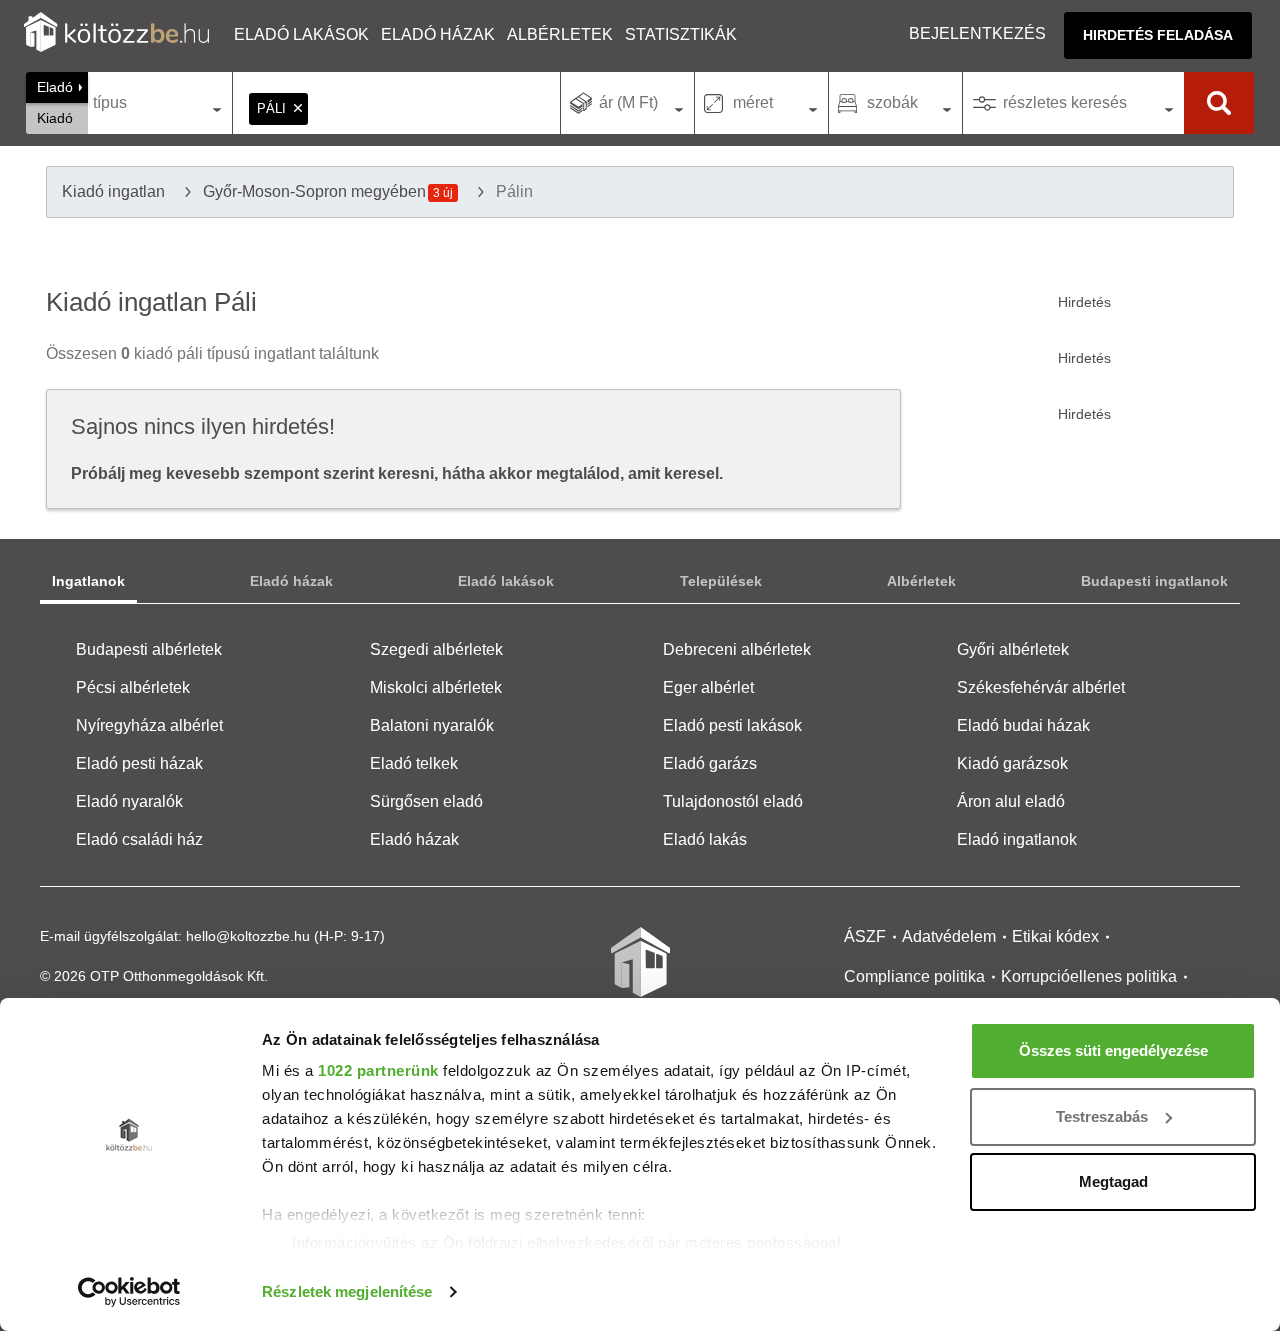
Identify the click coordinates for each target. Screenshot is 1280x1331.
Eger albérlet (708, 687)
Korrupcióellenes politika (1089, 976)
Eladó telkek (414, 763)
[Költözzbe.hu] (116, 34)
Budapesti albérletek (149, 649)
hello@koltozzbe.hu (248, 936)
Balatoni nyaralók (432, 725)
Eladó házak (438, 34)
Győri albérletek (1013, 649)
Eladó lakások (301, 34)
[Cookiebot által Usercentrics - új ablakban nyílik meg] (129, 1292)
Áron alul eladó (1011, 801)
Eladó (55, 87)
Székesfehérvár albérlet (1041, 687)
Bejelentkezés (977, 33)
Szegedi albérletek (436, 649)
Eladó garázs (710, 763)
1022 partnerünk (378, 1070)
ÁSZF (865, 936)
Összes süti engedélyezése (1113, 1050)
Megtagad (1113, 1181)
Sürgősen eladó (426, 801)
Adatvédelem (949, 936)
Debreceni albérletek (737, 649)
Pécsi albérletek (133, 687)
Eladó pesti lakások (732, 725)
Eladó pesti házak (139, 763)
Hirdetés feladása (1158, 35)
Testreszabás (1102, 1116)
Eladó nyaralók (129, 801)
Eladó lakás (705, 839)
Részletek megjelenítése (347, 1291)
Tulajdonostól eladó (733, 801)
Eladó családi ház (139, 839)
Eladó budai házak (1023, 725)
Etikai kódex (1055, 936)
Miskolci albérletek (436, 687)
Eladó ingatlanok (1017, 839)
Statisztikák (681, 34)
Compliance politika (914, 976)
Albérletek (560, 34)
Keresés (1219, 103)
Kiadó (55, 118)
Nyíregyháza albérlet (149, 725)
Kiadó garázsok (1012, 763)
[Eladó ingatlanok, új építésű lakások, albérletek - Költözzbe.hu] (640, 976)
